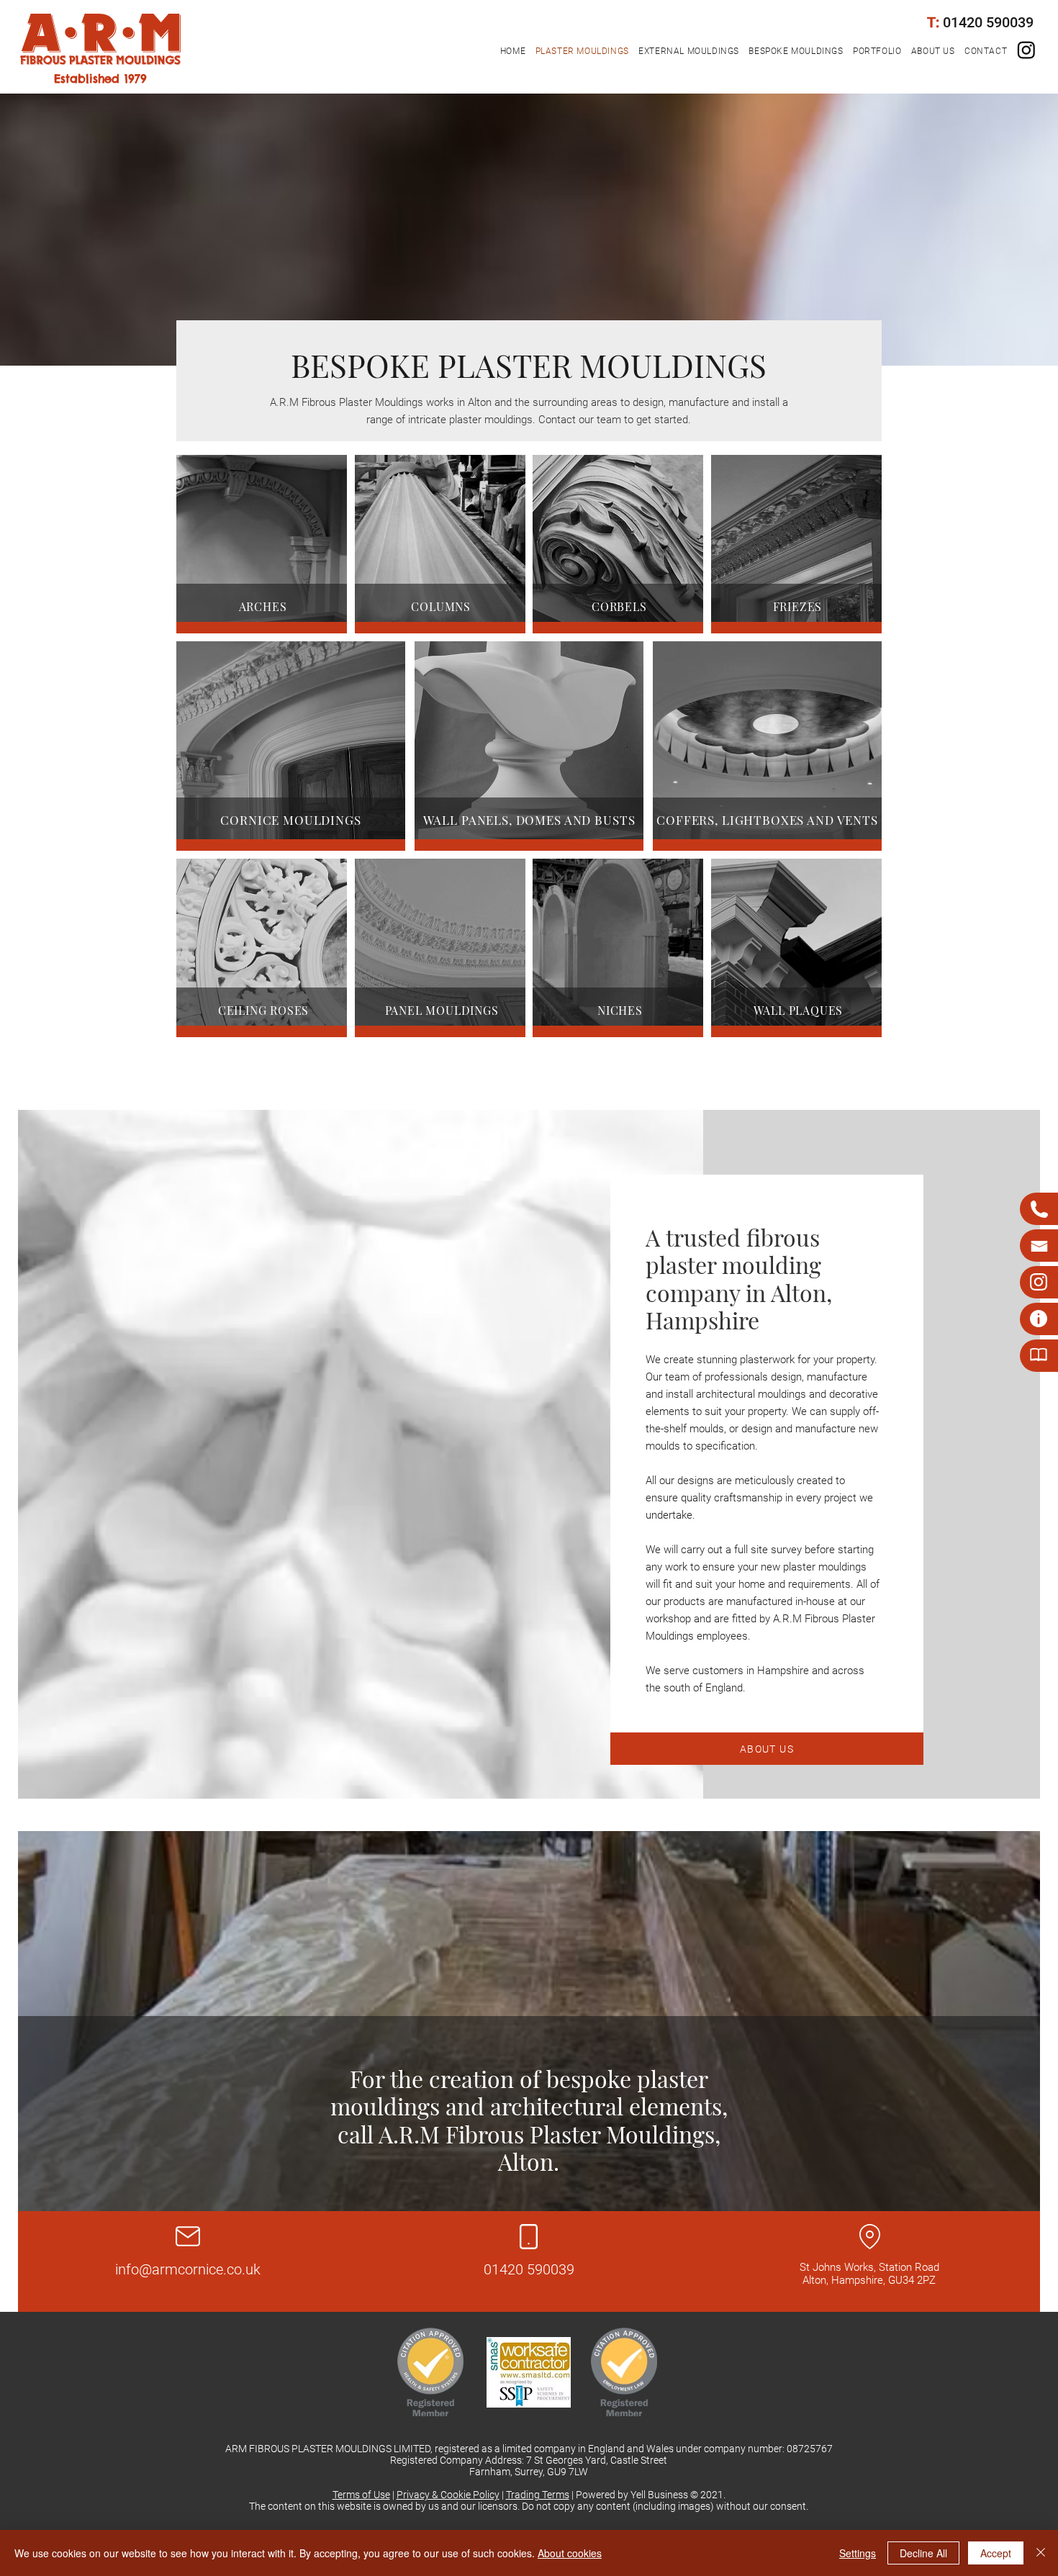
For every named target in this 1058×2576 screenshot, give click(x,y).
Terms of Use (361, 2495)
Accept (996, 2553)
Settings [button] (858, 2553)
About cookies (570, 2553)
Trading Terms (538, 2495)
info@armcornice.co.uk (188, 2269)
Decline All (923, 2553)
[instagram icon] (1026, 50)
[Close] (1041, 2553)
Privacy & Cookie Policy (448, 2495)
